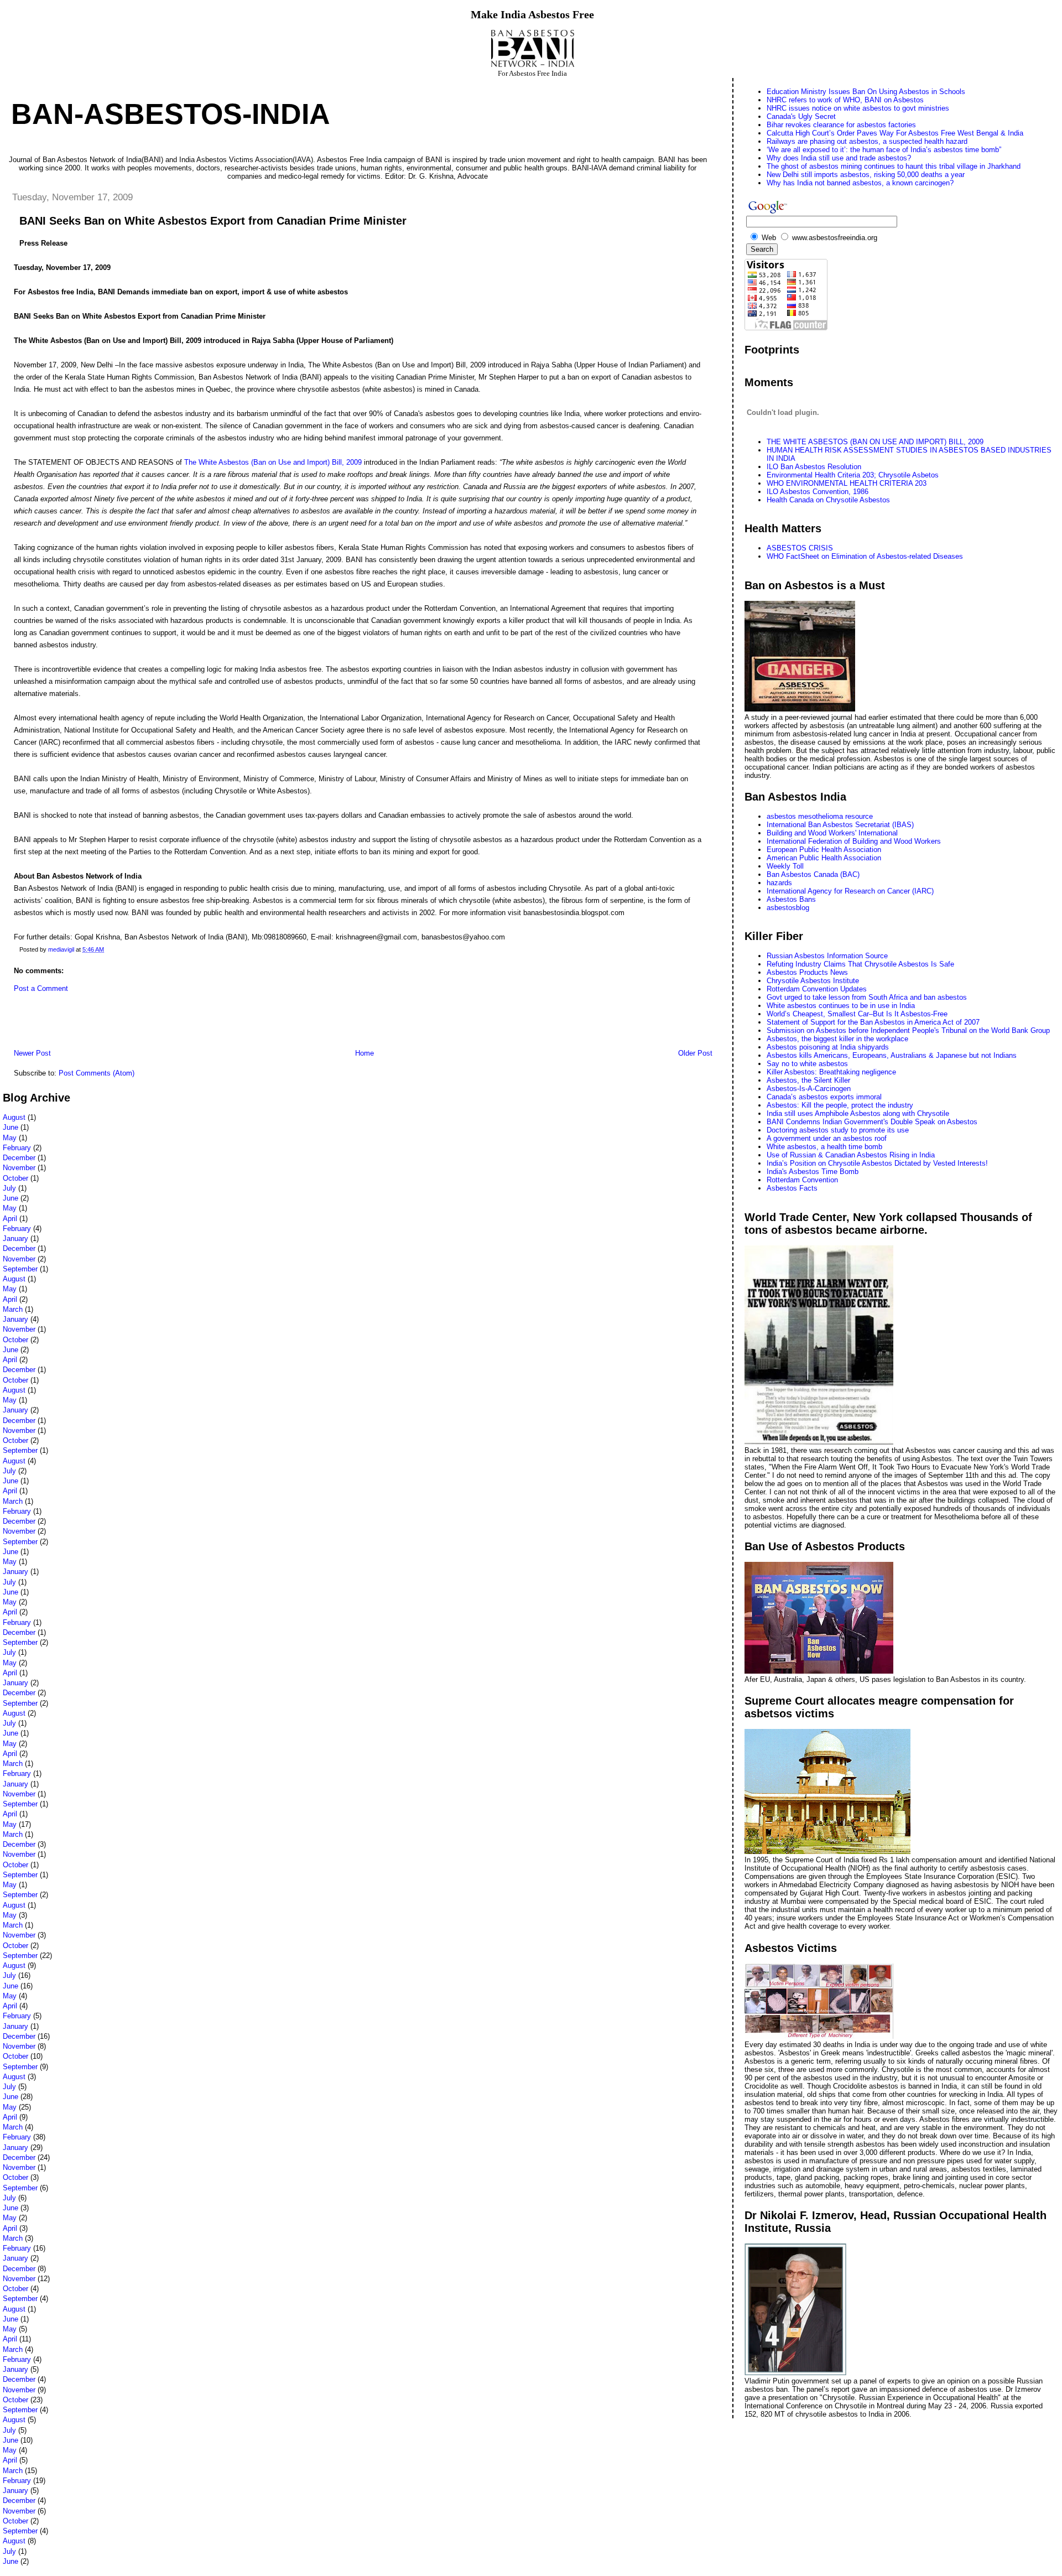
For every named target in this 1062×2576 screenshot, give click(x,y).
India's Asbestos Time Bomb (813, 1172)
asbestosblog (788, 908)
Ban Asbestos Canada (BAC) (813, 874)
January (15, 1238)
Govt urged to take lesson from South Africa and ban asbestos (867, 997)
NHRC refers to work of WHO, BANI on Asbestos (845, 100)
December (19, 1158)
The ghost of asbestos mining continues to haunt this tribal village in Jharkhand (894, 166)
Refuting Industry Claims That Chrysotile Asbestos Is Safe (860, 964)
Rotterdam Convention (802, 1180)
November (19, 1168)
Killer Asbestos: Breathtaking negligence (831, 1072)
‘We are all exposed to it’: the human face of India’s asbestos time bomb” (884, 150)
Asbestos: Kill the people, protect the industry (840, 1105)
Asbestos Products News (807, 972)
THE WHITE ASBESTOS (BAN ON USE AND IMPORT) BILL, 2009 (875, 442)
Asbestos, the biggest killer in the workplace (837, 1039)
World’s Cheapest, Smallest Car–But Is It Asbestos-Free (857, 1014)
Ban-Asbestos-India (171, 114)
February (17, 1148)
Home (365, 1053)
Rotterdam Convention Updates (817, 989)
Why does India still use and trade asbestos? (839, 158)
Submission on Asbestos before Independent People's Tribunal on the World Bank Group (908, 1030)
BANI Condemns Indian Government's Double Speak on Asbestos (872, 1122)
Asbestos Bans (791, 899)
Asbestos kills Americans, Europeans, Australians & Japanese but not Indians (892, 1055)
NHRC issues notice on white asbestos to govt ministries (858, 108)
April (10, 1219)
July (9, 1188)
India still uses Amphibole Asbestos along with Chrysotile (858, 1113)
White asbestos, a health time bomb (824, 1147)
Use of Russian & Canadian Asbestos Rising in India (851, 1155)
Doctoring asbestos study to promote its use (838, 1130)
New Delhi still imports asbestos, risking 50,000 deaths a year (866, 175)
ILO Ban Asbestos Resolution (814, 467)
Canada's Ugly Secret (801, 116)
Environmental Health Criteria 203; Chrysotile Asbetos (853, 475)
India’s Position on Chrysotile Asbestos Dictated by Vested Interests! (877, 1163)
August (14, 1117)
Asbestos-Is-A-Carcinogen (809, 1089)
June (11, 1127)
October (15, 1178)
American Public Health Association (824, 858)
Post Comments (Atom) (97, 1073)
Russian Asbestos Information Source (827, 956)
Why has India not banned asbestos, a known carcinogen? (860, 183)
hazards (779, 883)
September (20, 1269)
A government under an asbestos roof (827, 1138)
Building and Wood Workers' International (832, 833)
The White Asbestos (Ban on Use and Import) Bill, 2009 (274, 462)
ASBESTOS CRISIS (800, 548)
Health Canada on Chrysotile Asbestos (828, 500)
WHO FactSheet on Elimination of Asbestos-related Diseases (865, 556)
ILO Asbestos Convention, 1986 (818, 492)
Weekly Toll (785, 866)
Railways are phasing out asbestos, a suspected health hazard (867, 141)
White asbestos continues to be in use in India (841, 1006)
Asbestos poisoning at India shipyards (828, 1047)
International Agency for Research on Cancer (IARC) (850, 891)
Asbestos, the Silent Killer (808, 1080)
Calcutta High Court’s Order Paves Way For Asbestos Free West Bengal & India (895, 133)
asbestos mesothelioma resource (820, 816)
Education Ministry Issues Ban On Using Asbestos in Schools (866, 92)
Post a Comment (41, 988)
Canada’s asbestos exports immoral (824, 1097)
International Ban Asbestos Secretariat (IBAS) (840, 825)
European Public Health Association (824, 850)
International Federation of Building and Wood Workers (854, 841)
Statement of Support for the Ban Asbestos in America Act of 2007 (873, 1022)
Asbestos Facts (792, 1188)
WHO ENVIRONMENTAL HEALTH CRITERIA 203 (847, 483)
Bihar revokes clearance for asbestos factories (841, 125)
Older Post (695, 1053)
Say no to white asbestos (807, 1064)
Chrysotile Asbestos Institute (813, 981)
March (13, 1309)
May (10, 1138)
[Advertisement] (132, 1024)
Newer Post (32, 1053)
